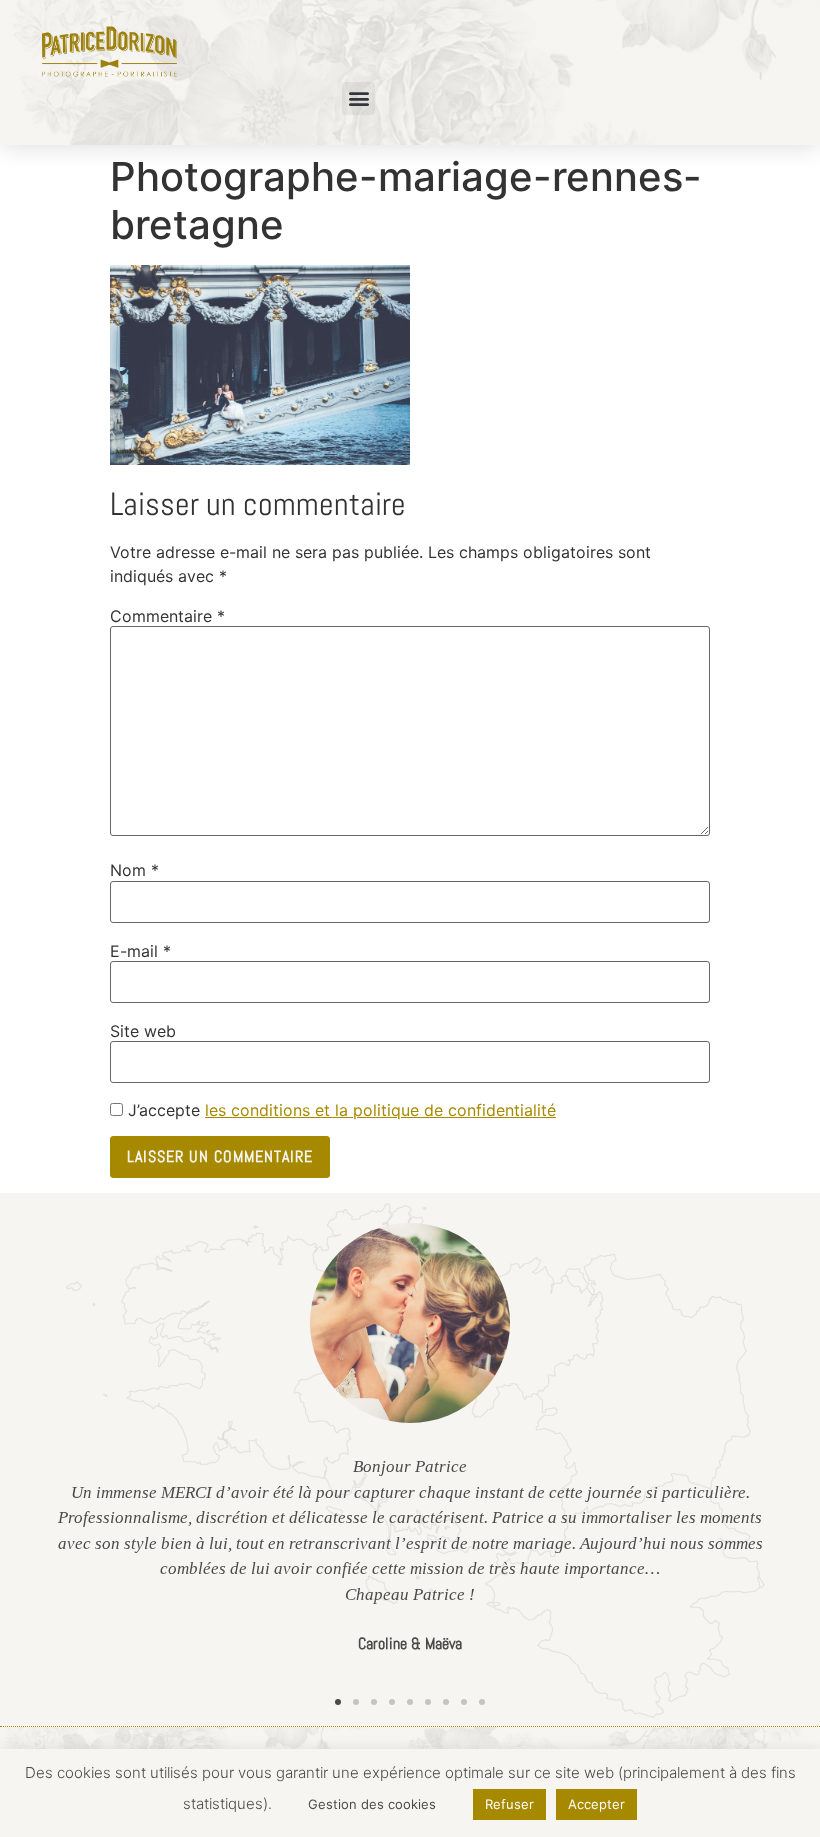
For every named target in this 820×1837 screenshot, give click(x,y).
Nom (134, 870)
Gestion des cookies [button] (372, 1804)
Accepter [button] (596, 1804)
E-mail (140, 951)
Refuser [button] (509, 1804)
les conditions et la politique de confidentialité (380, 1110)
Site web (143, 1031)
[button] (358, 98)
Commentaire (167, 616)
